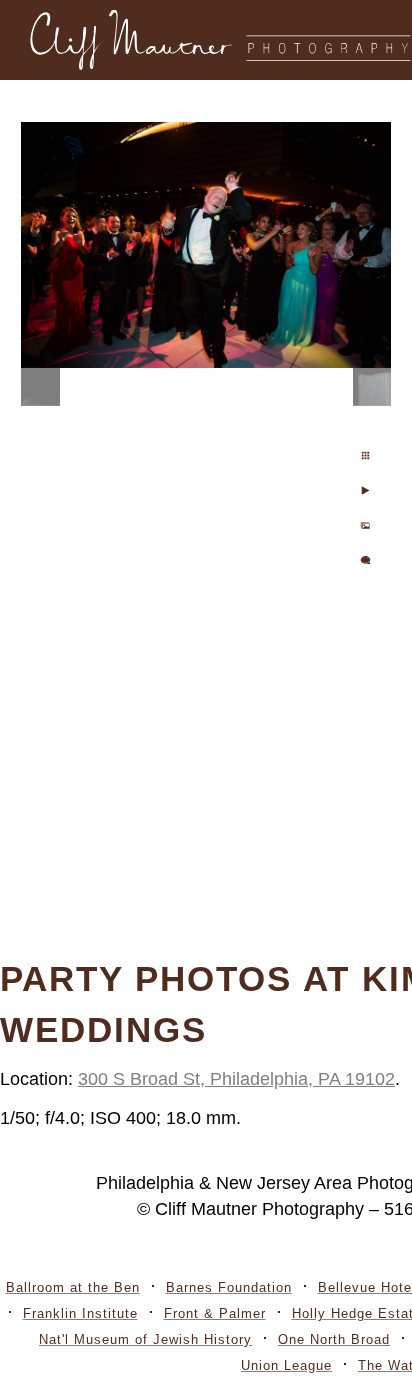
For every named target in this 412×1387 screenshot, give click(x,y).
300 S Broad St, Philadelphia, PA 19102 (236, 1079)
